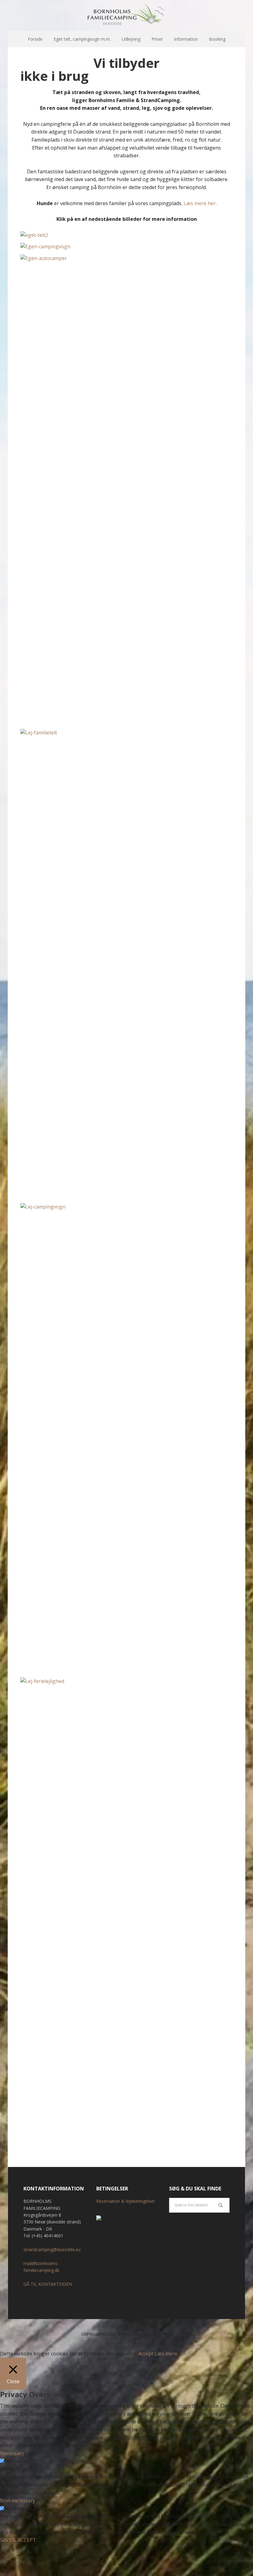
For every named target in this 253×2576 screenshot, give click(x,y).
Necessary (17, 2461)
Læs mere (166, 2354)
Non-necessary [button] (18, 2500)
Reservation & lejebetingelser (126, 2201)
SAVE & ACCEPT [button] (18, 2540)
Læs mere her (200, 203)
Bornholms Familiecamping (126, 15)
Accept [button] (146, 2354)
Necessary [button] (12, 2453)
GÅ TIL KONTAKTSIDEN (48, 2284)
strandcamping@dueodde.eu (52, 2249)
